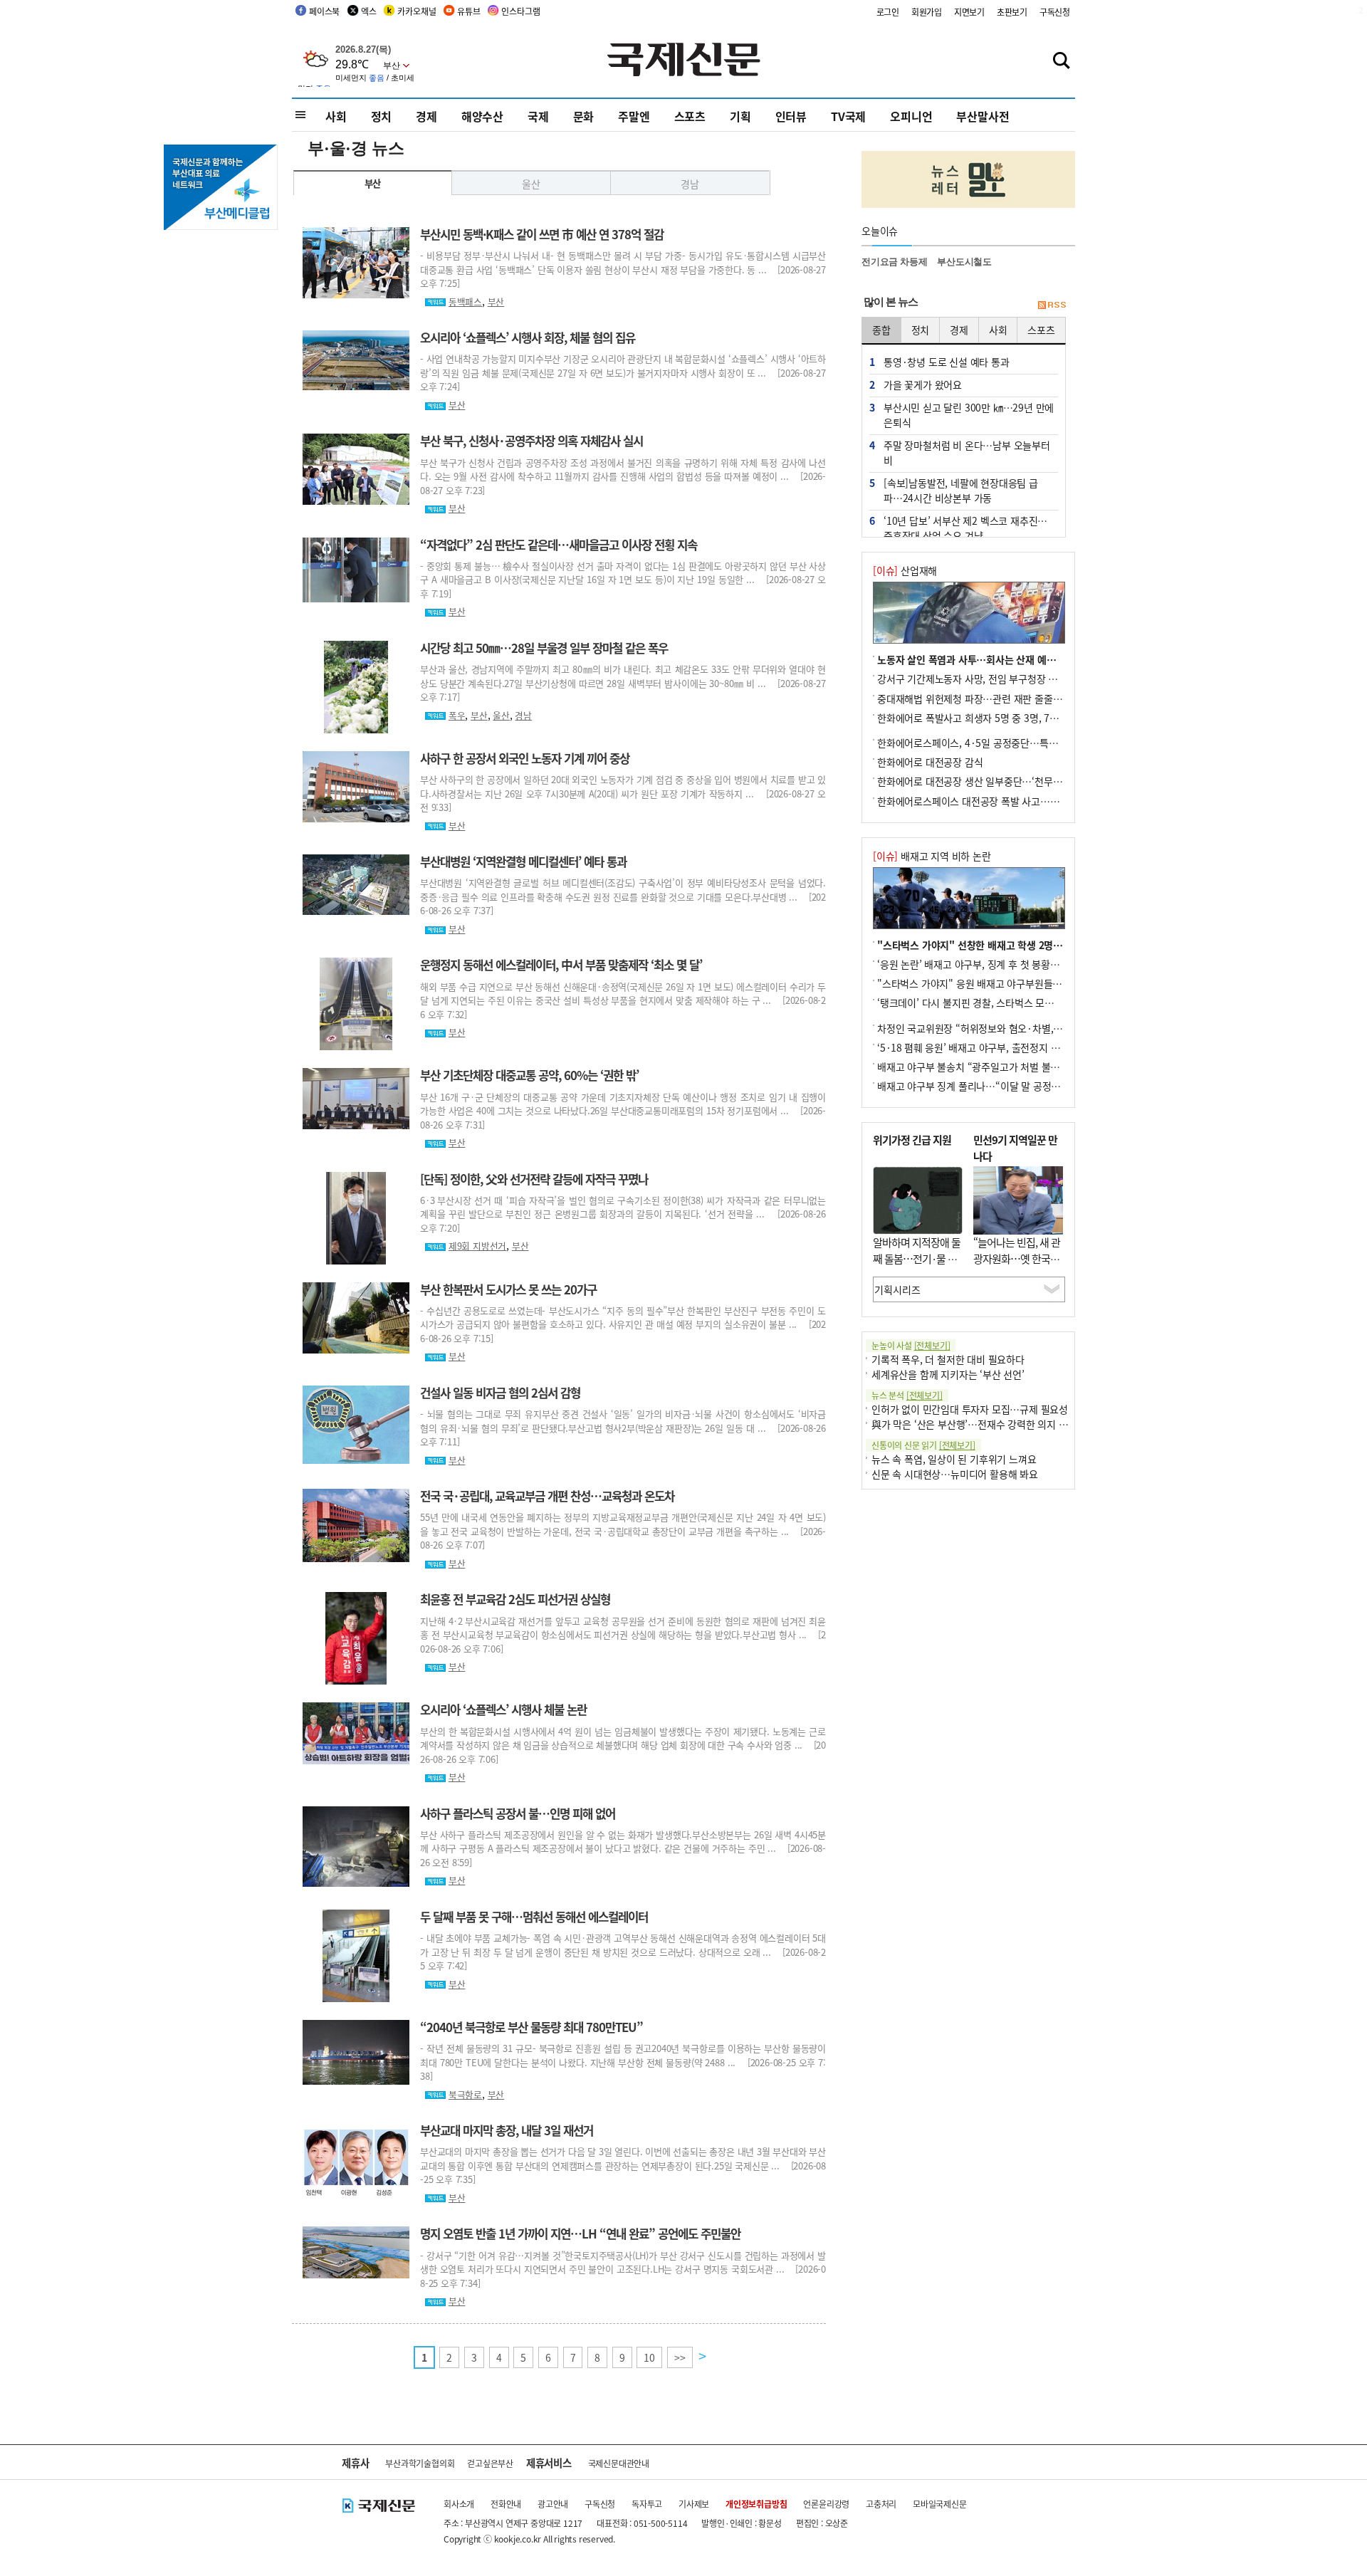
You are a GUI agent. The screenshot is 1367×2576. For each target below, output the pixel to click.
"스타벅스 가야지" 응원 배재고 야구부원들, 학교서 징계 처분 (1002, 983)
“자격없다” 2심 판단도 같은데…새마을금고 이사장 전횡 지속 (559, 545)
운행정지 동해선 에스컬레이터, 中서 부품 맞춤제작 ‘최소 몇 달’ (561, 965)
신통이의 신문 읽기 (923, 1445)
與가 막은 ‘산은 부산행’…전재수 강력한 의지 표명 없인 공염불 (1000, 1424)
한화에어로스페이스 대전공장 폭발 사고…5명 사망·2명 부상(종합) (1015, 801)
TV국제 (848, 116)
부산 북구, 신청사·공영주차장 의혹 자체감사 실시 (531, 441)
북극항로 (465, 2094)
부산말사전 (983, 116)
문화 (584, 116)
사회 (336, 116)
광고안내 (553, 2504)
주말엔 (634, 116)
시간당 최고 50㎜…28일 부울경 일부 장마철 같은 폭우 (544, 648)
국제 (538, 116)
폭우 (457, 715)
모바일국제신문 (940, 2504)
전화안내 (506, 2504)
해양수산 (482, 116)
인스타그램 (520, 11)
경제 (426, 116)
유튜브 (468, 11)
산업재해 (905, 570)
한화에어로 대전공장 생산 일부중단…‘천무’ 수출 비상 (987, 781)
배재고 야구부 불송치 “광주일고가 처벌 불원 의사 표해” (992, 1067)
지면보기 (969, 12)
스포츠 (690, 116)
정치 (382, 116)
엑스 (369, 11)
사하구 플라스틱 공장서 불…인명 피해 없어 (518, 1813)
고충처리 (881, 2504)
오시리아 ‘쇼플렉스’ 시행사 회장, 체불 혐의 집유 (528, 337)
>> (680, 2357)
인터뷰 (791, 116)
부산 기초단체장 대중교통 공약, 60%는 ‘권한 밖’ (529, 1075)
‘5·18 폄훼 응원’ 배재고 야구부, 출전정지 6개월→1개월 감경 (1003, 1047)
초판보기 (1012, 12)
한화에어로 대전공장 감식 (930, 762)
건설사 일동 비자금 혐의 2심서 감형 (500, 1393)
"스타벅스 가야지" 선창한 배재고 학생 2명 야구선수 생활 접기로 (1010, 945)
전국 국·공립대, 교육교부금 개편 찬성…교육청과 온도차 (547, 1496)
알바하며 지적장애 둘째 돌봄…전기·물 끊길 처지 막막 (917, 1258)
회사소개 (459, 2504)
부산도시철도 (964, 262)
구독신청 (1055, 12)
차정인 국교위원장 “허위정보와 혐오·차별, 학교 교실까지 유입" (1008, 1028)
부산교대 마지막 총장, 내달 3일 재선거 (507, 2130)
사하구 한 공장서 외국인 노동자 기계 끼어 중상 (525, 758)
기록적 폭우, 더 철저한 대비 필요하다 (948, 1359)
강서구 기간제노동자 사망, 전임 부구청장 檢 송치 (978, 679)
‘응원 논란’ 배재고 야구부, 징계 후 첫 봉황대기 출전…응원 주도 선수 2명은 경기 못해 (1052, 964)
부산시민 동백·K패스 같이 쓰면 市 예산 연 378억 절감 (542, 234)
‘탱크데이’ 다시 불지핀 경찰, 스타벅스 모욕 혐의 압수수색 (995, 1002)
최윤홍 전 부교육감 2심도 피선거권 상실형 (515, 1599)
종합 (881, 330)
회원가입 (927, 12)
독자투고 (647, 2504)
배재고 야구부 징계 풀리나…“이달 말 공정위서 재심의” (991, 1086)
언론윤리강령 (826, 2504)
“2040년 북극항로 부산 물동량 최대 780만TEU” (531, 2027)
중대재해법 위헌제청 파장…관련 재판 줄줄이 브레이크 (989, 698)
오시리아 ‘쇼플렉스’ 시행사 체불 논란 (503, 1710)
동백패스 (465, 302)
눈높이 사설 (911, 1345)
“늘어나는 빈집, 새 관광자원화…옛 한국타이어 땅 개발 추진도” (1017, 1258)
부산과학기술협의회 (420, 2463)
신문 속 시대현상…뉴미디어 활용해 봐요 (955, 1474)
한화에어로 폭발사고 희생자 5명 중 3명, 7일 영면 (978, 718)
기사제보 (694, 2504)
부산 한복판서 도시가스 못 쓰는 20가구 (508, 1289)
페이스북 (324, 11)
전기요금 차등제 (894, 262)
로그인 (888, 12)
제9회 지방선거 (477, 1246)
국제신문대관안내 (619, 2463)
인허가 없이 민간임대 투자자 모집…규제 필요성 (970, 1409)
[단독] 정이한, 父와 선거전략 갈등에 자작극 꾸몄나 (534, 1179)
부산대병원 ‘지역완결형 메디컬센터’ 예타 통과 (523, 862)
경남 (690, 184)
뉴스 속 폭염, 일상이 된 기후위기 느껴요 (954, 1459)
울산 (531, 184)
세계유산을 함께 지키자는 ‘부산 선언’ (948, 1374)
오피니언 (911, 116)
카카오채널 (417, 11)
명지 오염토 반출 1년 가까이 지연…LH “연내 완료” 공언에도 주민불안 (580, 2234)
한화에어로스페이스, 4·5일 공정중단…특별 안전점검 (987, 743)
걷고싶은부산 (490, 2463)
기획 (740, 116)
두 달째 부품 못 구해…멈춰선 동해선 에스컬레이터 (534, 1917)
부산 (373, 183)
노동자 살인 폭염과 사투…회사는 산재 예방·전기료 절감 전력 (1004, 659)
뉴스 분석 (907, 1395)
